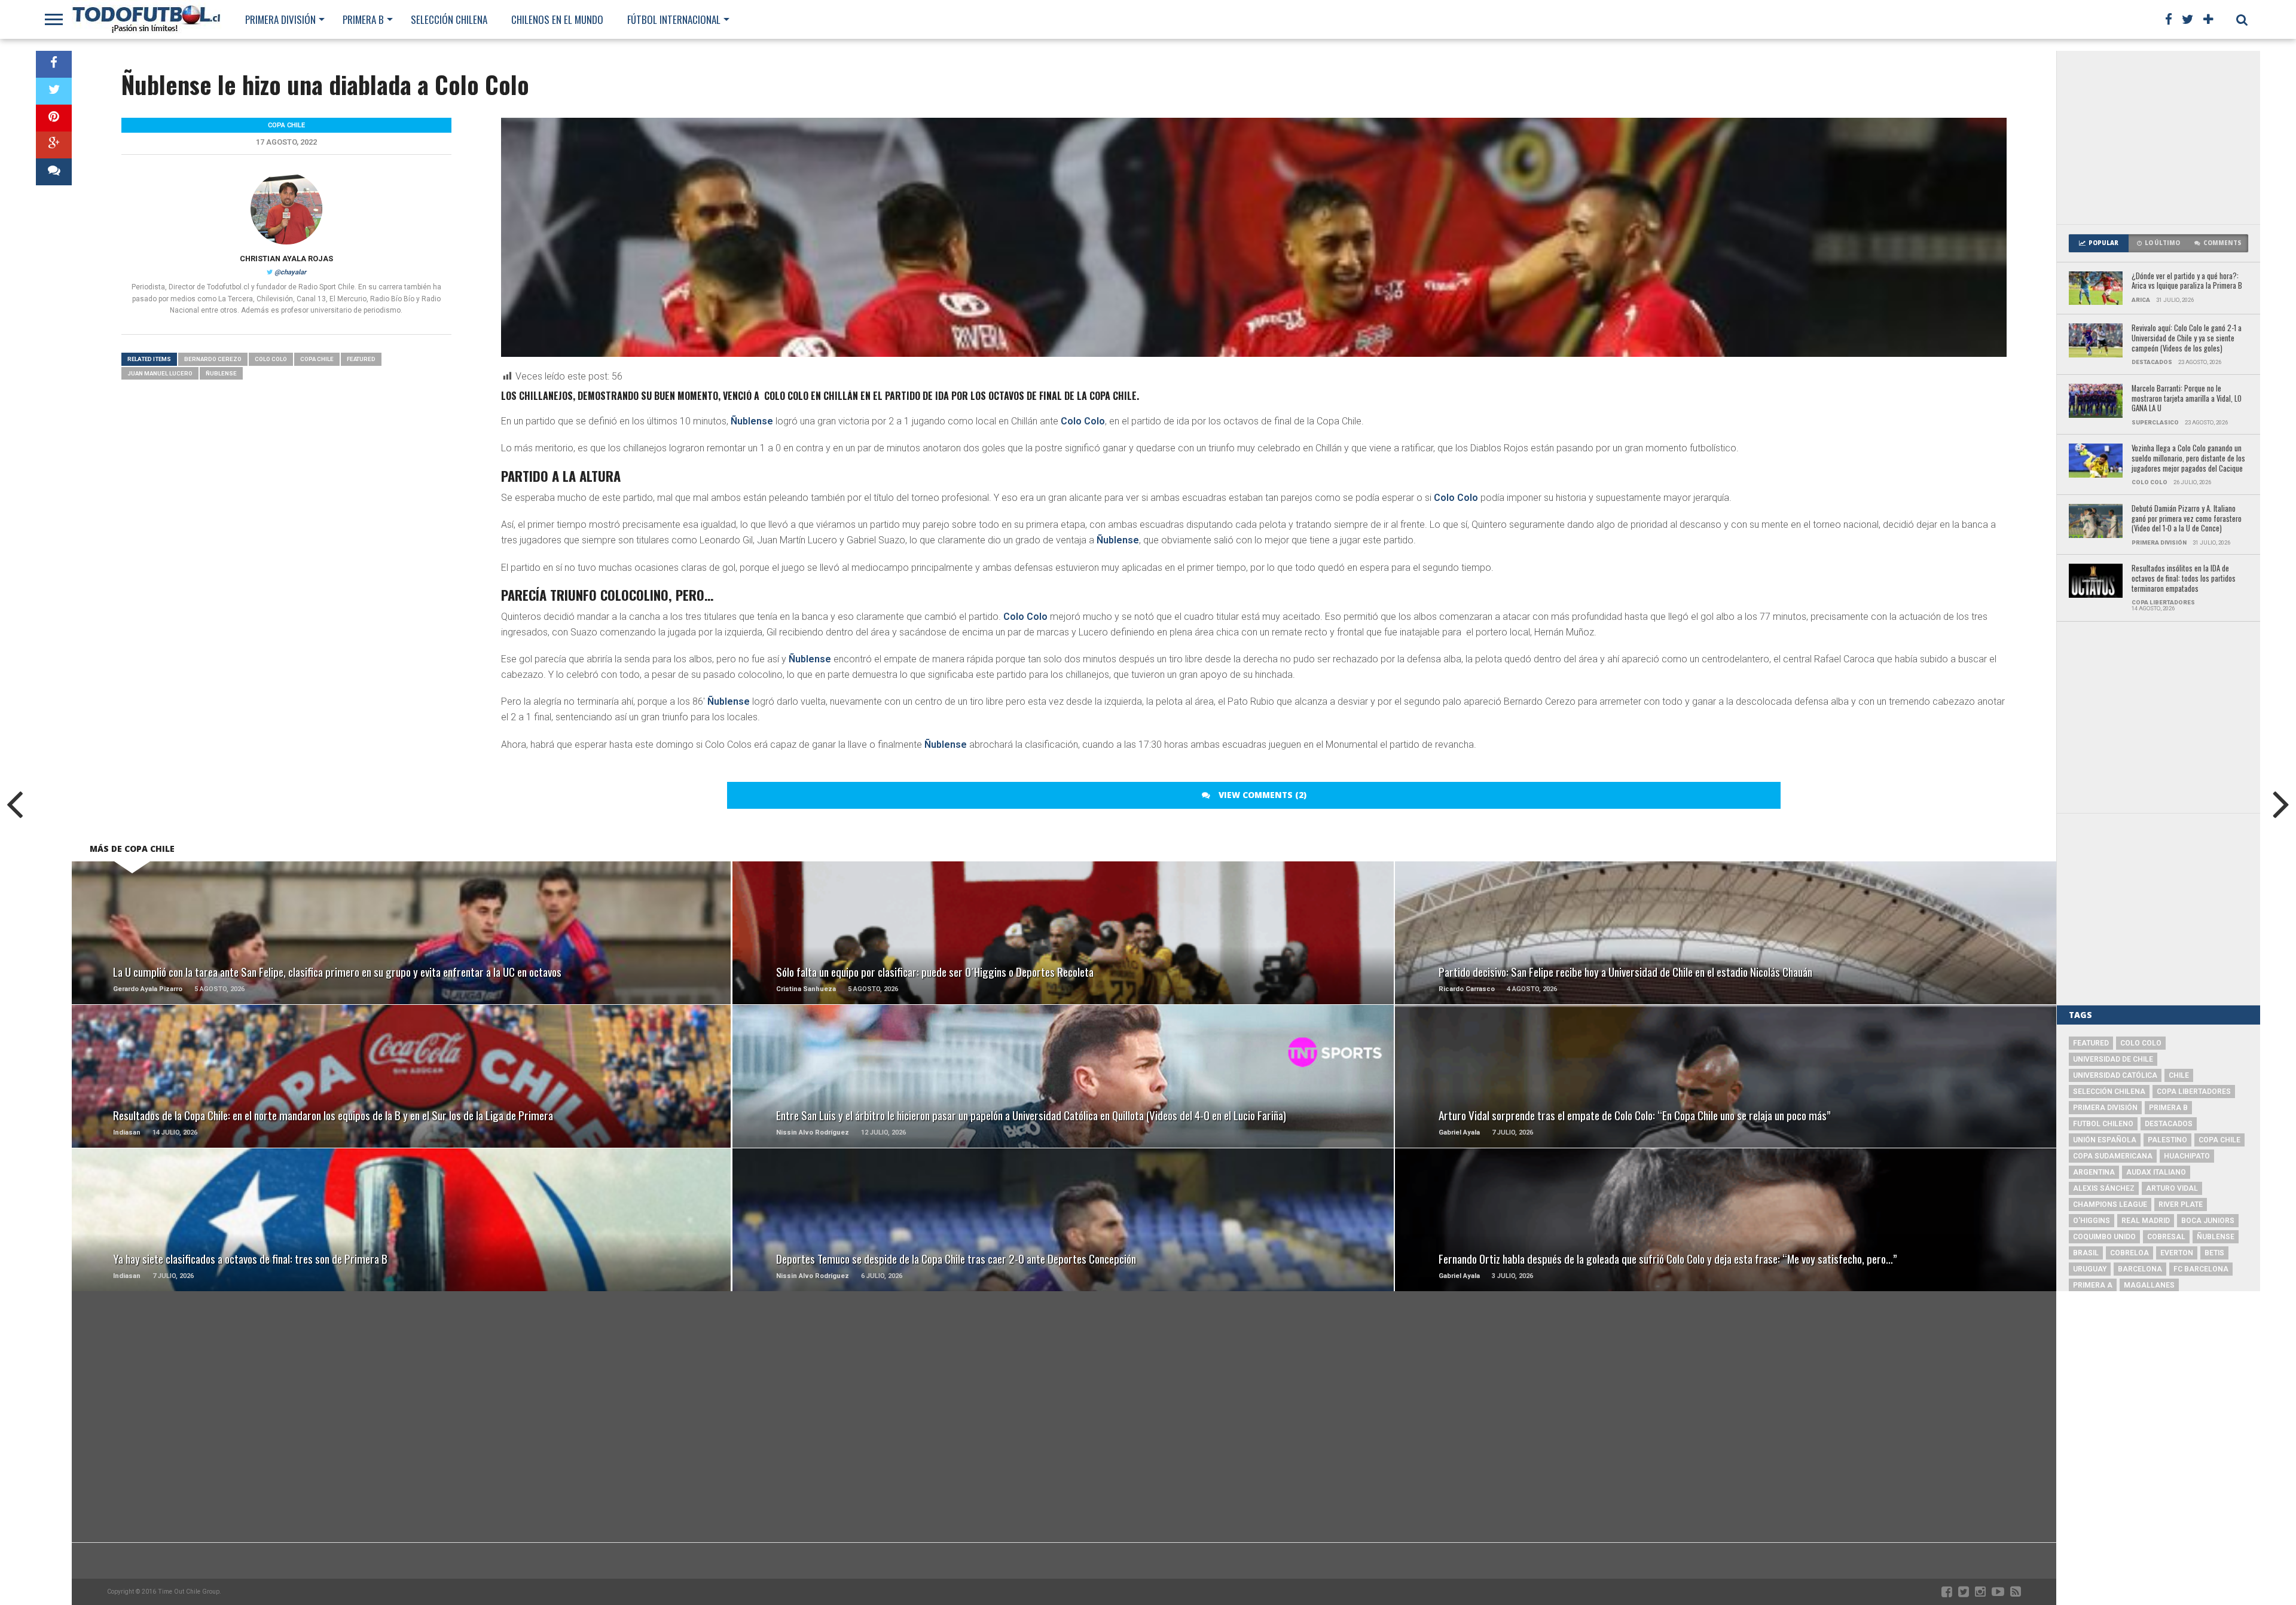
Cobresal (2166, 1237)
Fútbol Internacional (674, 19)
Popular (2103, 243)
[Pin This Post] (54, 118)
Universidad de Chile (2113, 1059)
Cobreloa (2129, 1253)
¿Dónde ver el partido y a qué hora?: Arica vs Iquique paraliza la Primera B (2187, 281)
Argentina (2094, 1172)
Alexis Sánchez (2104, 1188)
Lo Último (2162, 243)
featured (361, 359)
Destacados (2169, 1124)
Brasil (2086, 1253)
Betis (2214, 1253)
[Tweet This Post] (54, 91)
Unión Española (2105, 1140)
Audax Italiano (2156, 1172)
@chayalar (290, 272)
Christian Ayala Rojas (286, 259)
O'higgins (2092, 1221)
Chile (2179, 1075)
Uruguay (2090, 1269)
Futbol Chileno (2103, 1124)
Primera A (2093, 1285)
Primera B (363, 19)
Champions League (2110, 1204)
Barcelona (2140, 1269)
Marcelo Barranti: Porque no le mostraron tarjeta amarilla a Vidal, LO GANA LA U (2187, 399)
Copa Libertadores (2194, 1092)
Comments (2222, 243)
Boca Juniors (2208, 1221)
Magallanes (2149, 1285)
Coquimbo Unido (2104, 1237)
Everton (2177, 1253)
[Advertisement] (2158, 137)
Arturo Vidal (2172, 1188)
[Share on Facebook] (54, 64)
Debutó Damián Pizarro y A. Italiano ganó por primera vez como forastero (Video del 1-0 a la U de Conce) (2187, 519)
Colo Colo (1083, 421)
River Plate (2181, 1204)
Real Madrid (2146, 1221)
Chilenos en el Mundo (557, 19)
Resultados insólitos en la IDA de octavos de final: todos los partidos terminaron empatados (2184, 579)
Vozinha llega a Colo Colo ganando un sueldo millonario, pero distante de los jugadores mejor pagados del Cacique (2188, 458)
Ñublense (752, 421)
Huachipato (2187, 1156)
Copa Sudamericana (2113, 1156)
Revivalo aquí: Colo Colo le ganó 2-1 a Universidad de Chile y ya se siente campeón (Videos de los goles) (2187, 338)
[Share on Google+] (54, 145)
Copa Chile (317, 359)
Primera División (280, 19)
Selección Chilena (449, 19)
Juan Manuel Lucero (160, 373)
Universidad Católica (2115, 1075)
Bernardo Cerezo (213, 359)
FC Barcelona (2201, 1269)
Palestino (2167, 1140)
